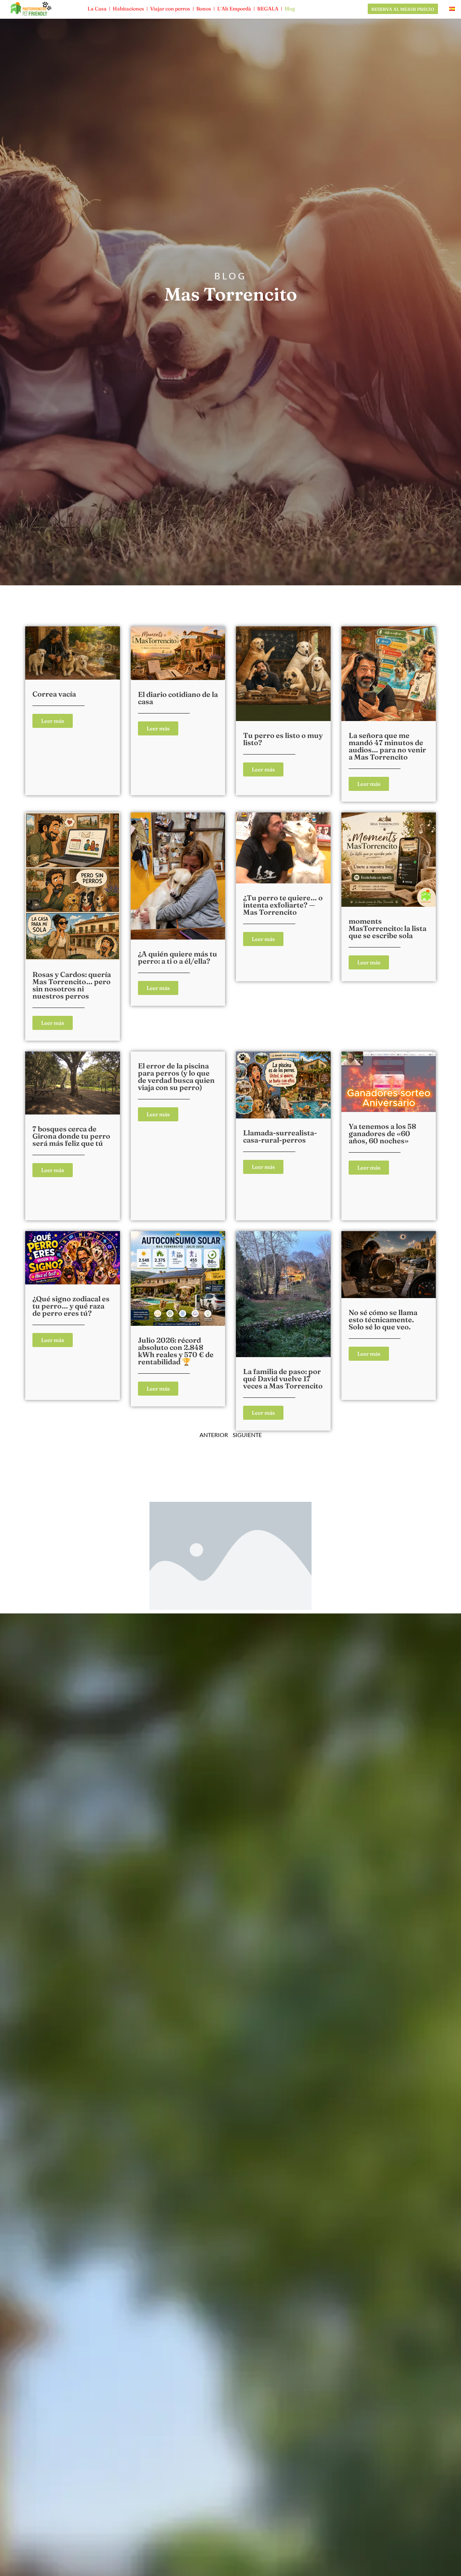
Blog (290, 9)
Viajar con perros (170, 9)
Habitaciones (128, 9)
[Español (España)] (452, 9)
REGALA (268, 9)
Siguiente (247, 1435)
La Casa (97, 9)
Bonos (204, 9)
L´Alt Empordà (234, 9)
